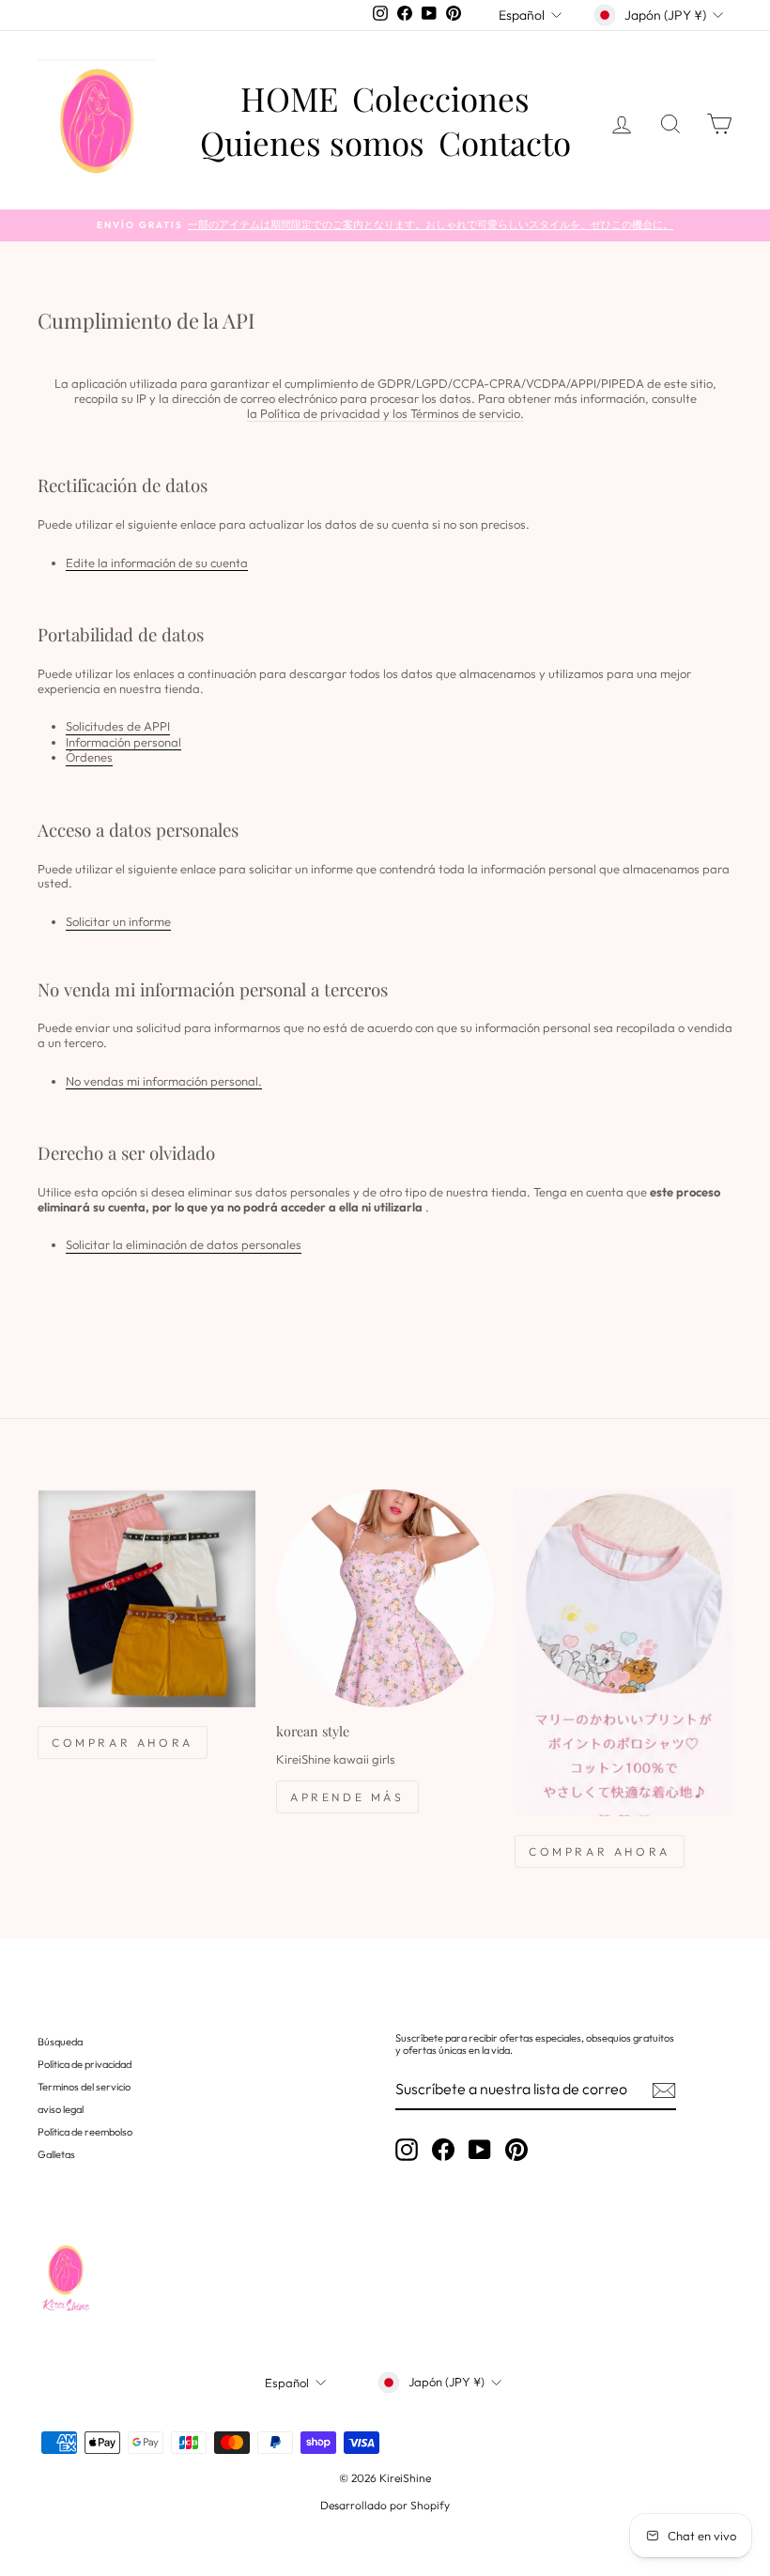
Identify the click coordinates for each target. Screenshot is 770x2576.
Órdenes (89, 757)
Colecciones (441, 99)
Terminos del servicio (84, 2087)
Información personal (123, 742)
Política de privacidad (85, 2064)
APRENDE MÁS (347, 1797)
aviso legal (61, 2109)
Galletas (56, 2154)
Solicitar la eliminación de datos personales (184, 1245)
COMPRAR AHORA (123, 1743)
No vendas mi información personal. (164, 1081)
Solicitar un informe (118, 922)
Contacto (505, 142)
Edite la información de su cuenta (157, 563)
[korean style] (385, 1598)
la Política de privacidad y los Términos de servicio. (385, 414)
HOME (289, 99)
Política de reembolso (85, 2132)
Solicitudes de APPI (118, 726)
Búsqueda (60, 2042)
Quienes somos (312, 142)
